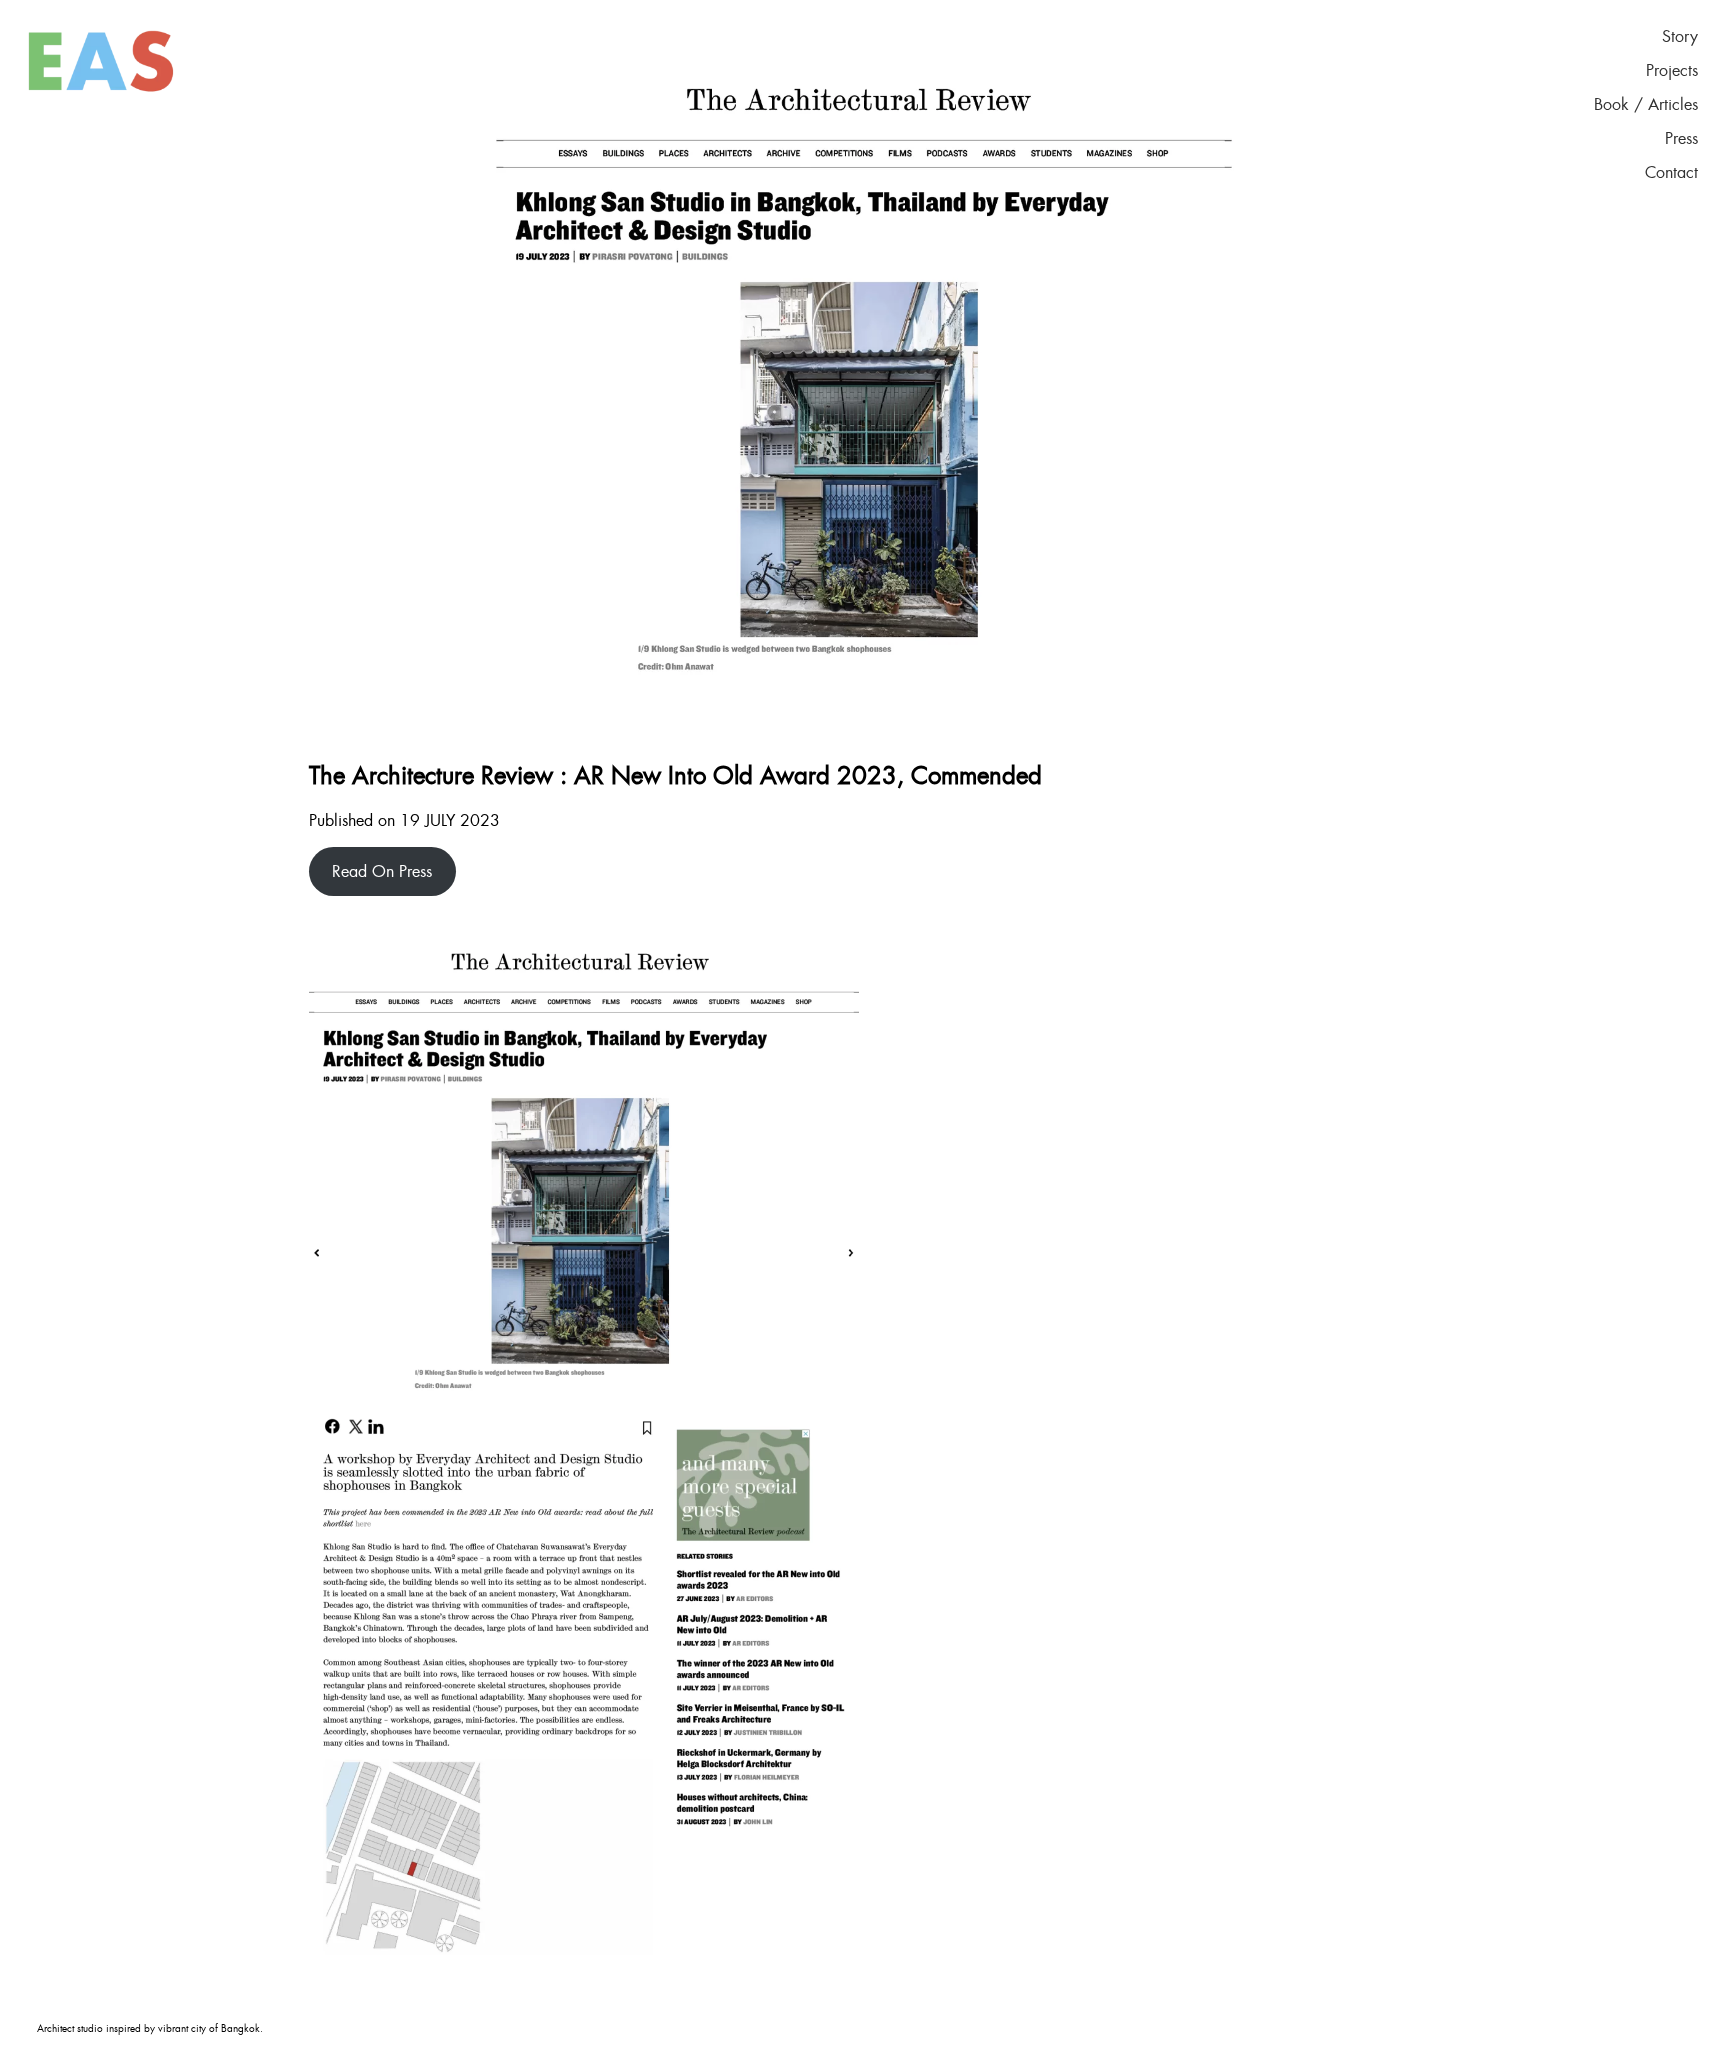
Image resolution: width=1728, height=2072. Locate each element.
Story (1680, 37)
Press (1681, 139)
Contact (1671, 173)
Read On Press (382, 872)
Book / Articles (1646, 105)
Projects (1672, 71)
